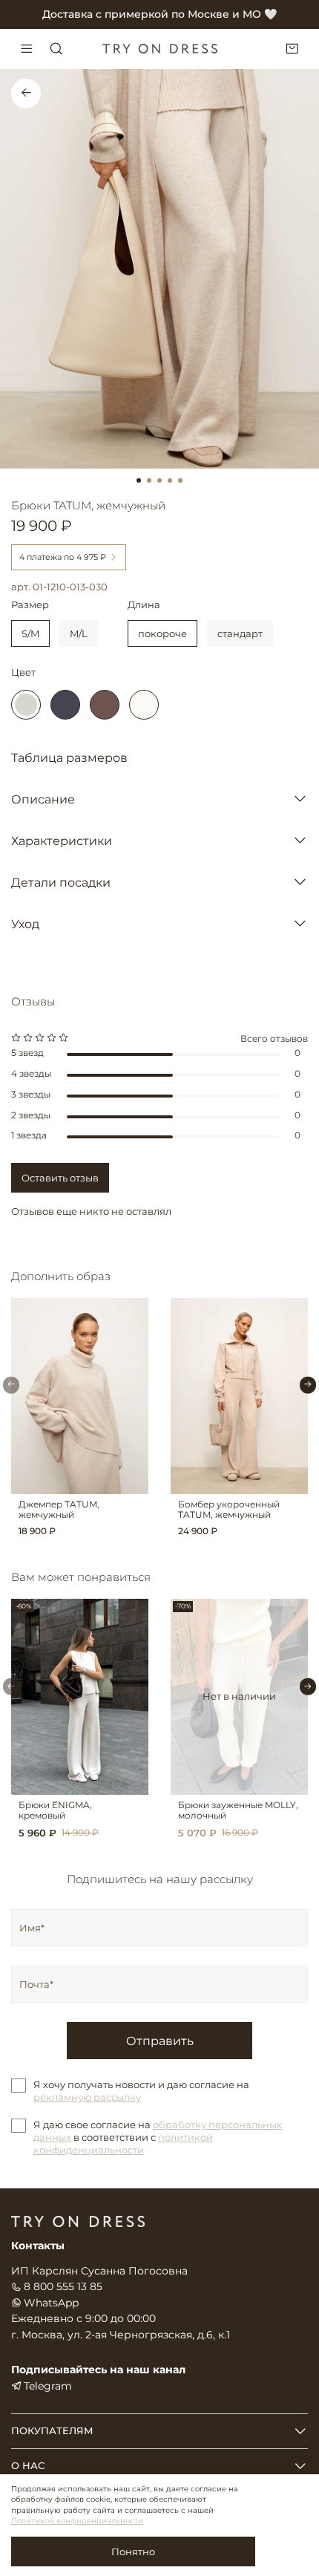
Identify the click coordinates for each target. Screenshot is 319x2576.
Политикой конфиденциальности (77, 2521)
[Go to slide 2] (149, 480)
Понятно (133, 2551)
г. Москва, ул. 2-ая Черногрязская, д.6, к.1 (121, 2335)
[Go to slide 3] (159, 480)
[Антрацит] (65, 705)
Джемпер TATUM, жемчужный (59, 1509)
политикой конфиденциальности (123, 2143)
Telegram (48, 2386)
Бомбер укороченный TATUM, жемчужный (229, 1509)
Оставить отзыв (60, 1178)
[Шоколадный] (105, 705)
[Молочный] (144, 705)
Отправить (160, 2041)
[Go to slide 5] (180, 480)
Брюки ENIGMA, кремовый (55, 1811)
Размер (30, 605)
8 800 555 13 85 (63, 2286)
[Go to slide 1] (139, 480)
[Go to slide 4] (170, 480)
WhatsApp (51, 2303)
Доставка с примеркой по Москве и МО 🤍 (160, 14)
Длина (144, 605)
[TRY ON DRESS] (159, 49)
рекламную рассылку (87, 2097)
